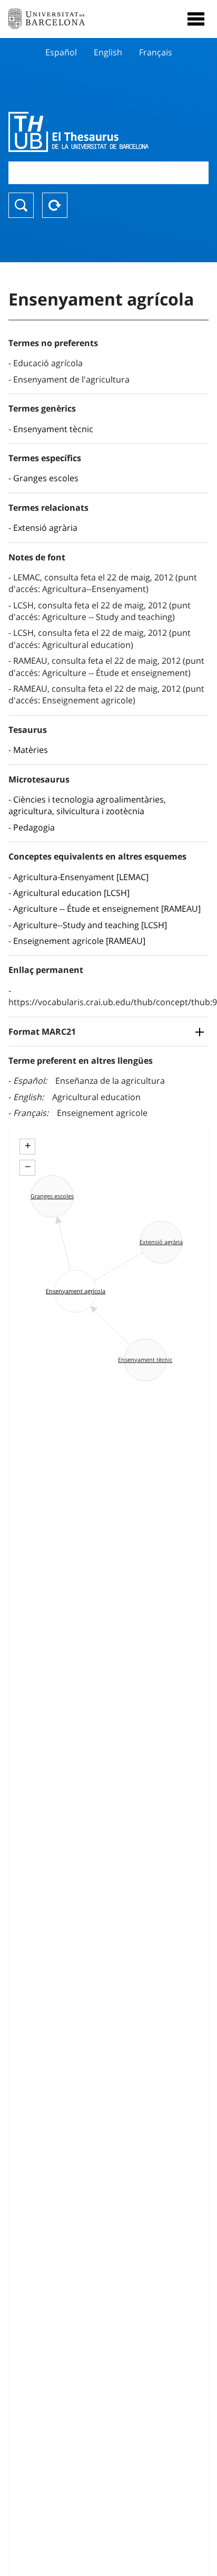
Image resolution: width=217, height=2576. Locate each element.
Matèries (31, 750)
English (108, 52)
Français (156, 52)
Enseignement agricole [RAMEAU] (79, 941)
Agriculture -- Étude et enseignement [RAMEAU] (107, 909)
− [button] (28, 1167)
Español (61, 52)
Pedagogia (34, 827)
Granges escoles (46, 478)
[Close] (196, 19)
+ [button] (28, 1146)
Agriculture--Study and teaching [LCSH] (90, 925)
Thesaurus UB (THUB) (78, 132)
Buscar (21, 205)
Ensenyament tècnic (53, 429)
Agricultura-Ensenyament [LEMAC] (81, 877)
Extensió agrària (45, 528)
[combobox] (108, 173)
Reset (55, 205)
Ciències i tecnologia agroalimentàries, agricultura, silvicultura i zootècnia (87, 805)
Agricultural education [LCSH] (71, 893)
